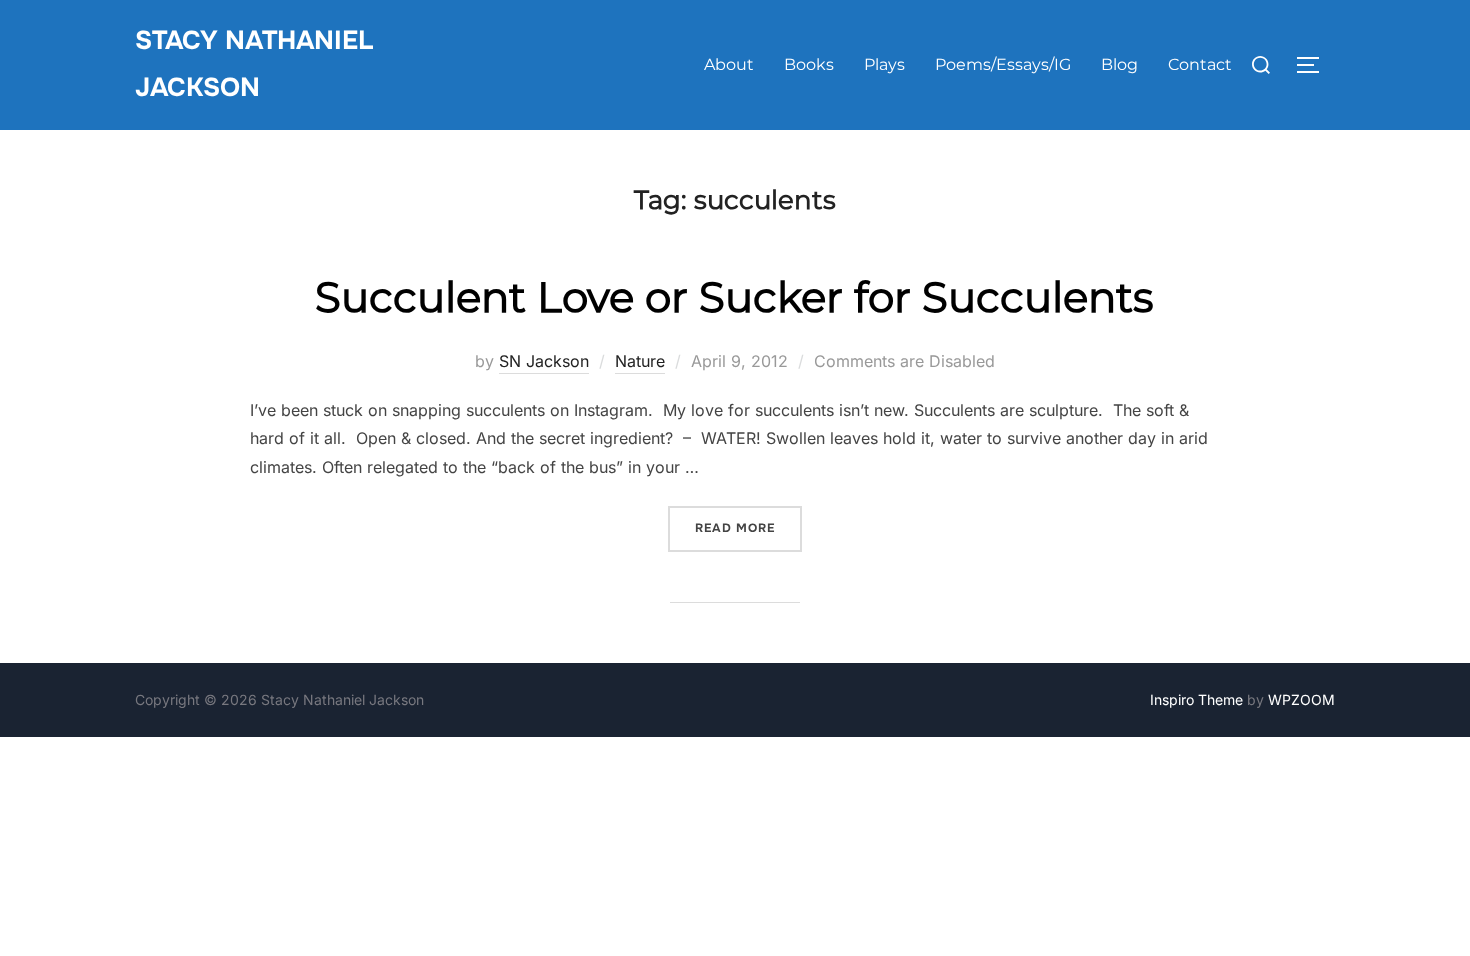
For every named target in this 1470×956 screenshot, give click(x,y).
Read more (748, 527)
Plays (884, 64)
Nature (640, 361)
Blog (1119, 64)
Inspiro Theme (1196, 699)
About (729, 64)
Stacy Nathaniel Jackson (254, 64)
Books (809, 64)
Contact (1200, 64)
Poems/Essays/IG (1003, 64)
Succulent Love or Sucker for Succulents (734, 297)
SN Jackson (544, 361)
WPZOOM (1301, 699)
